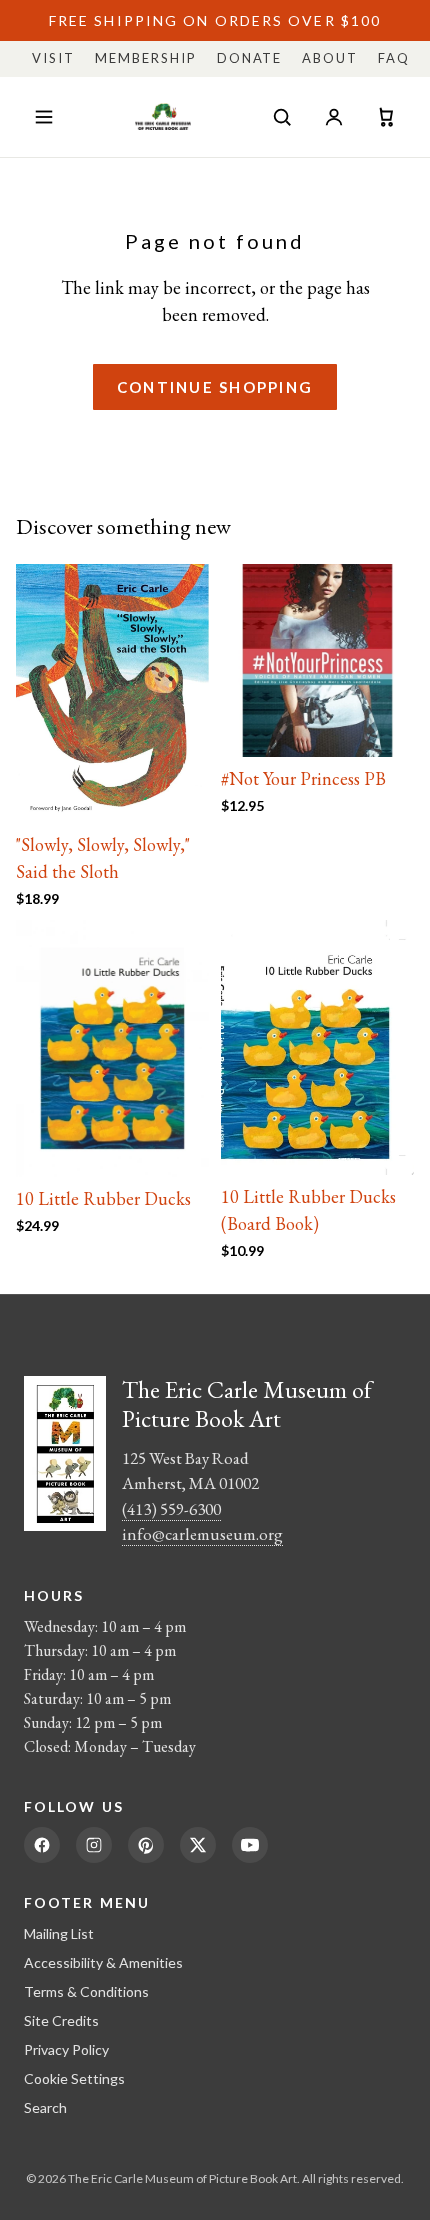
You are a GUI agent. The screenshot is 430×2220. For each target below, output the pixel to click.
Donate (250, 58)
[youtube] (250, 1845)
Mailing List (59, 1933)
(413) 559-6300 (171, 1509)
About (330, 58)
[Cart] (386, 117)
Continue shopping (215, 387)
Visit (53, 58)
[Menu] (44, 117)
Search (45, 2107)
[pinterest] (146, 1845)
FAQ (394, 58)
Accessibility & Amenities (103, 1962)
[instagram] (94, 1845)
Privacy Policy (66, 2049)
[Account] (334, 117)
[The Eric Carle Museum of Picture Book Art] (163, 117)
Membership (146, 58)
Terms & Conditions (86, 1991)
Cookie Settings (74, 2078)
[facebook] (42, 1845)
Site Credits (61, 2020)
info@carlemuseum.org (202, 1534)
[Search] (282, 117)
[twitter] (198, 1845)
